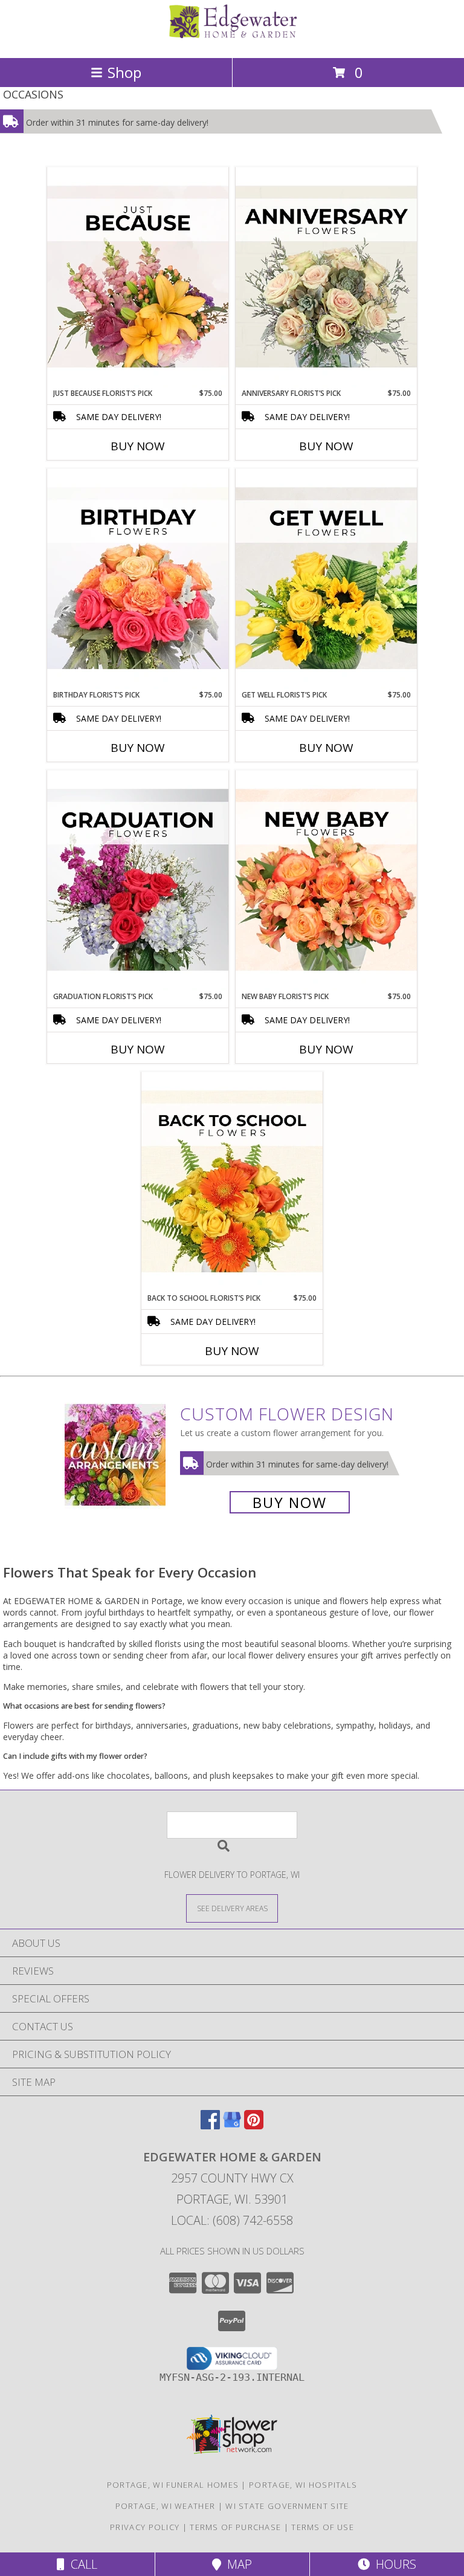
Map (237, 2564)
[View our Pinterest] (254, 2125)
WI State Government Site (287, 2506)
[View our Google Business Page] (232, 2125)
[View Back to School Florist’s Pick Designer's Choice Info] (232, 1182)
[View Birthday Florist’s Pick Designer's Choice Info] (138, 579)
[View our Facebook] (210, 2125)
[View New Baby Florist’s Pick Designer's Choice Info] (326, 881)
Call (81, 2564)
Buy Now (138, 446)
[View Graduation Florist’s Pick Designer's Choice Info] (138, 881)
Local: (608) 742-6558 (232, 2220)
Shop (124, 72)
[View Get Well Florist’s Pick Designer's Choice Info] (326, 579)
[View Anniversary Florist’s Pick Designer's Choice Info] (326, 277)
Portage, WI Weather (166, 2506)
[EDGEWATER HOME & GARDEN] (232, 40)
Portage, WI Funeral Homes (173, 2485)
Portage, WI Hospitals (303, 2485)
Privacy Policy (145, 2527)
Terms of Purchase (235, 2527)
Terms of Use (323, 2527)
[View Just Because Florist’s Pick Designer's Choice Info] (138, 277)
